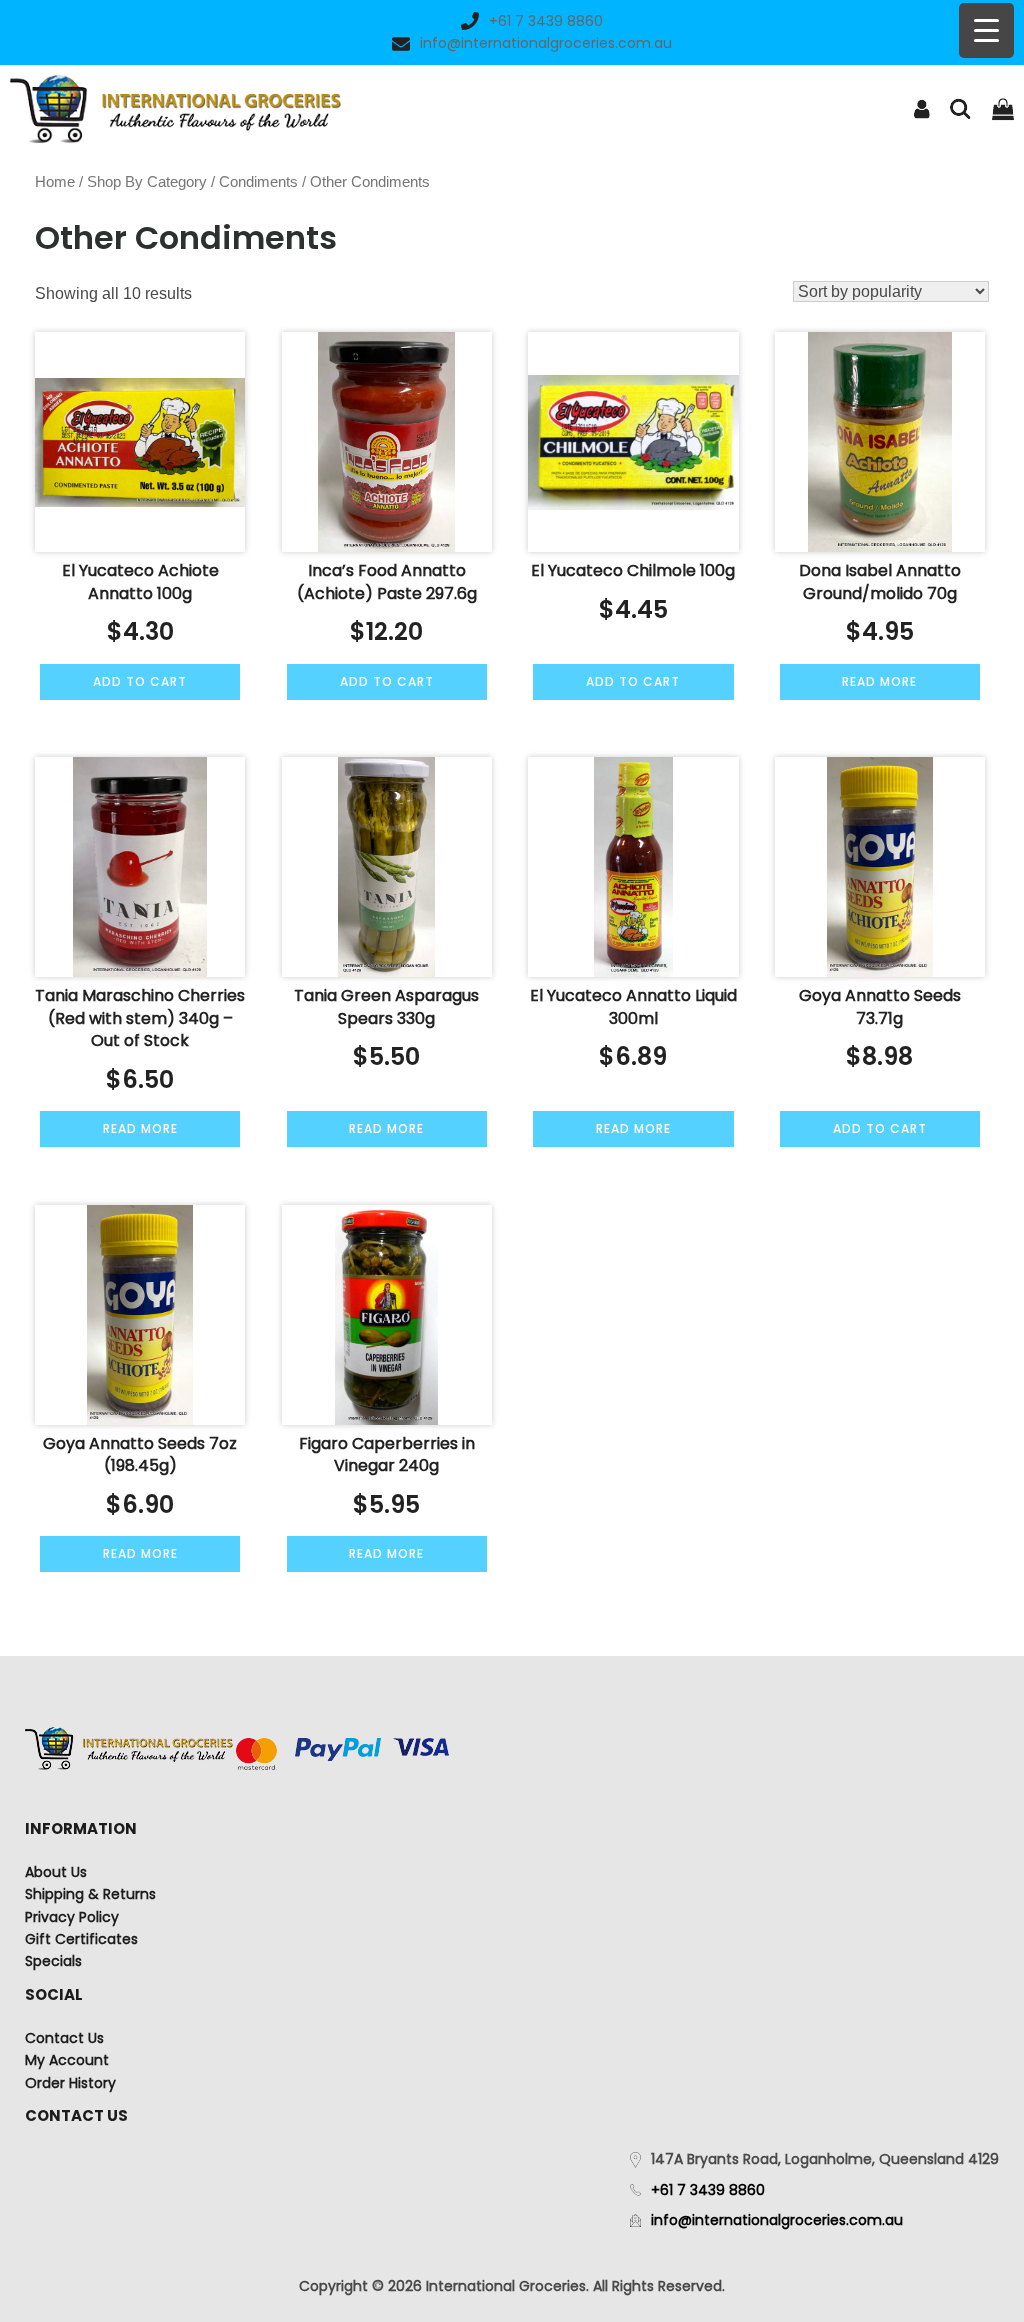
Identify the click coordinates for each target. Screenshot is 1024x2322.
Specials (53, 1961)
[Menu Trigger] (986, 30)
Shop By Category (147, 182)
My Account (67, 2060)
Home (55, 182)
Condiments (258, 182)
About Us (56, 1872)
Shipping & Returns (90, 1894)
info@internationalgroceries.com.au (546, 43)
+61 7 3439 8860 (546, 21)
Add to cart (140, 681)
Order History (70, 2083)
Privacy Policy (72, 1917)
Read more (879, 681)
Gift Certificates (81, 1939)
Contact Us (64, 2038)
